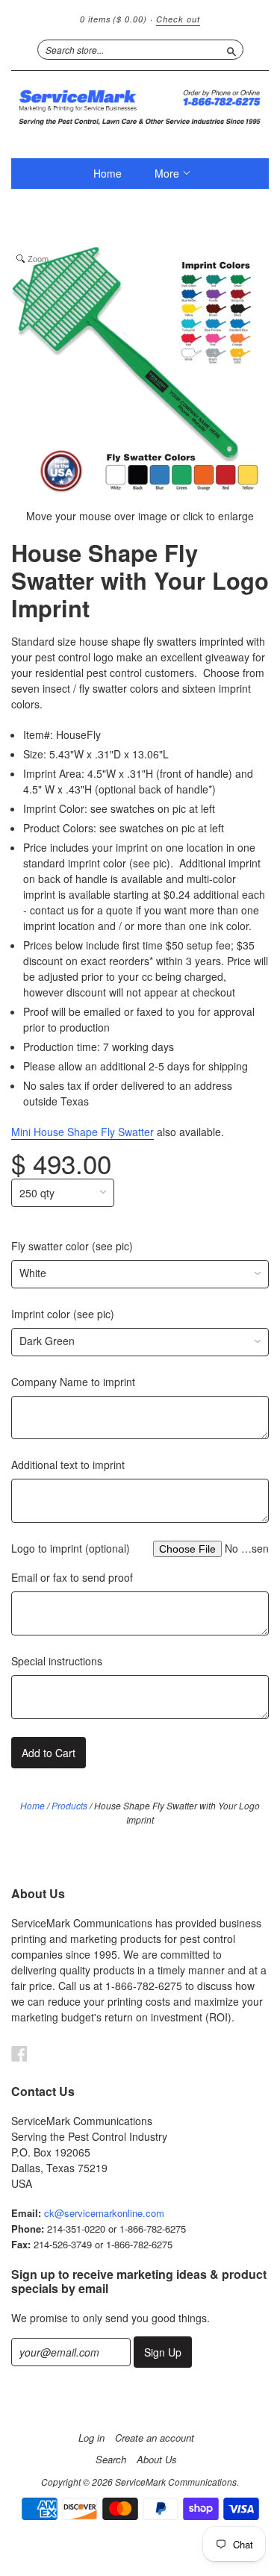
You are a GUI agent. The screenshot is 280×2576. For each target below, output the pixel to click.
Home (108, 173)
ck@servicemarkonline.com (104, 2213)
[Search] (231, 49)
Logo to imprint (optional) (71, 1548)
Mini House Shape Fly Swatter (83, 1132)
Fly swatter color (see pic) (72, 1246)
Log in (91, 2438)
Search (111, 2460)
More (168, 173)
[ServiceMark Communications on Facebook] (19, 2053)
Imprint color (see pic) (63, 1314)
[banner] (140, 107)
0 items (113, 19)
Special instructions (57, 1661)
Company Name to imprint (73, 1382)
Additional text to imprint (68, 1465)
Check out (178, 19)
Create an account (155, 2438)
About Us (157, 2460)
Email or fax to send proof (72, 1577)
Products (69, 1805)
